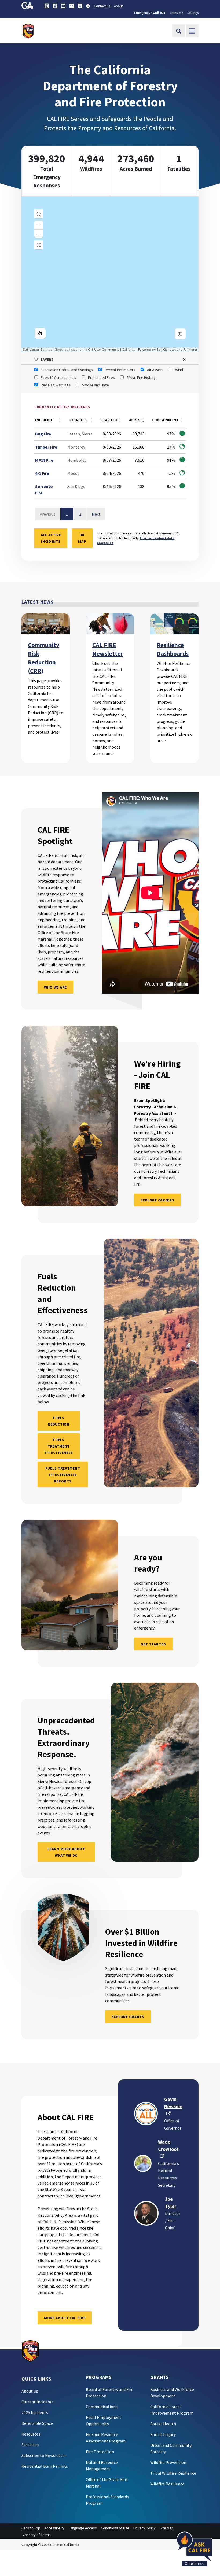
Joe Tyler (171, 2203)
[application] (110, 274)
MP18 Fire (44, 460)
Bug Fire (43, 434)
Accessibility (54, 2528)
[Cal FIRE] (30, 2351)
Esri (159, 350)
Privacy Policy (144, 2528)
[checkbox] (64, 370)
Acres (135, 420)
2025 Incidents (35, 2412)
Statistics (30, 2445)
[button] (110, 360)
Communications (102, 2407)
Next (96, 514)
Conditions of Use (115, 2528)
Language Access (83, 2528)
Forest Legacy (163, 2434)
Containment (165, 420)
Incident (44, 420)
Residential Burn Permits (45, 2466)
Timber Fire (46, 447)
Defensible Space (37, 2423)
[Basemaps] (180, 334)
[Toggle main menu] (192, 31)
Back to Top (31, 2528)
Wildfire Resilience (167, 2484)
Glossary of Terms (36, 2535)
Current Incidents (38, 2402)
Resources (31, 2434)
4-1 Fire (42, 473)
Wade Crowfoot (168, 2149)
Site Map (167, 2528)
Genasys (169, 350)
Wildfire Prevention (168, 2462)
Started (109, 420)
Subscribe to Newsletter (44, 2455)
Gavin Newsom (173, 2106)
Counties (78, 420)
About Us (30, 2391)
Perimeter (190, 350)
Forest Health (163, 2424)
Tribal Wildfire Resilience (173, 2473)
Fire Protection (100, 2452)
